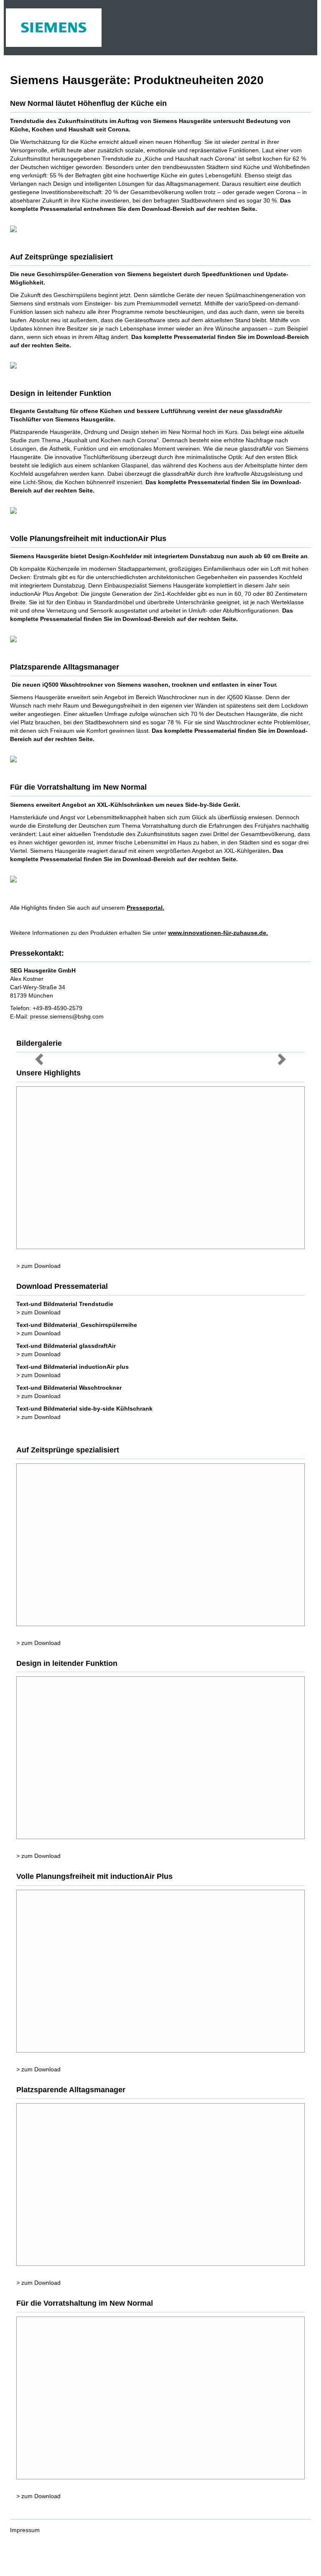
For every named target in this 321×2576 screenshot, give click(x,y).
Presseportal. (145, 908)
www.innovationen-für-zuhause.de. (218, 933)
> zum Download (38, 1266)
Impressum (25, 2530)
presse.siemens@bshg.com (67, 1016)
